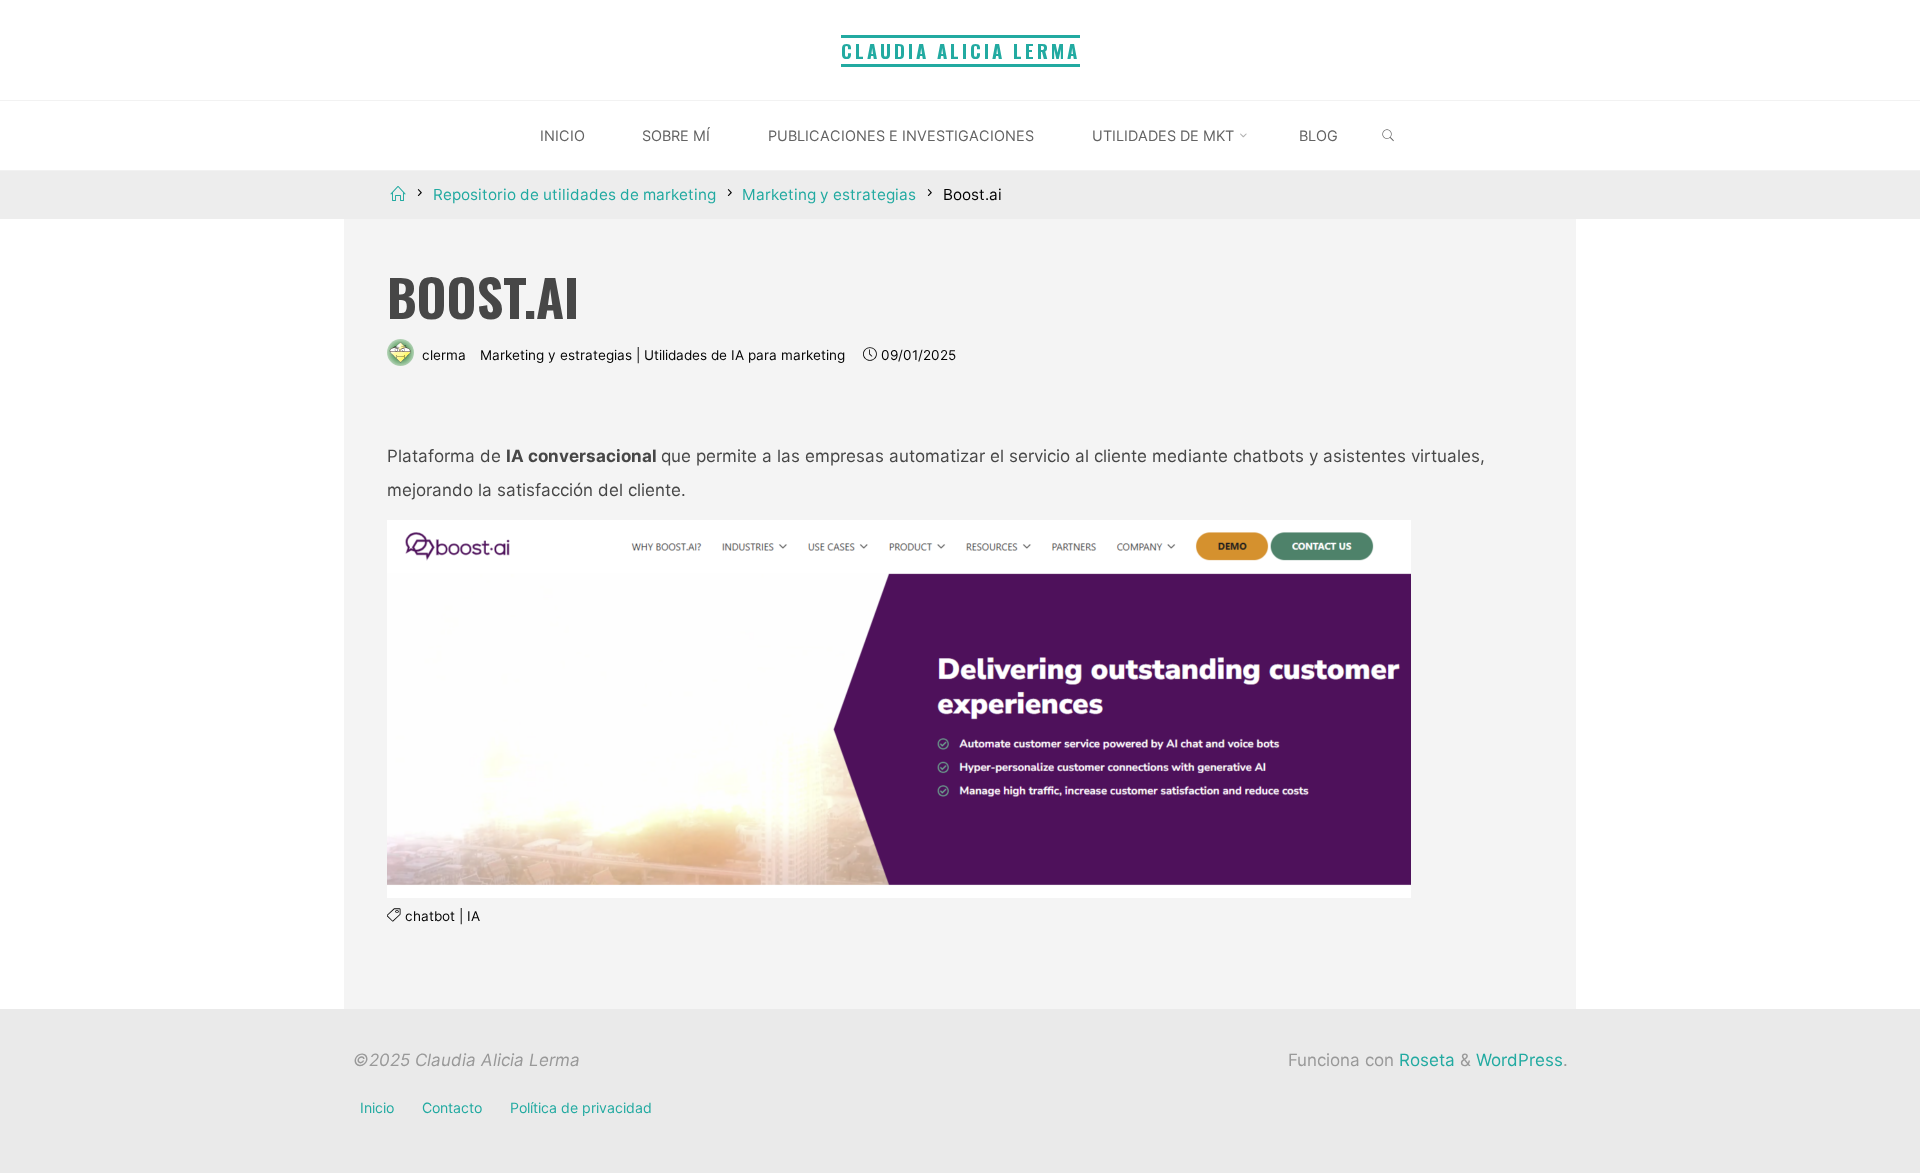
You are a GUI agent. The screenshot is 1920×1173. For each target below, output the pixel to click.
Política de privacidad (581, 1107)
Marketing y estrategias (829, 194)
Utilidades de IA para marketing (743, 355)
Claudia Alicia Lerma (960, 50)
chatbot (429, 917)
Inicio (377, 1107)
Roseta (1424, 1060)
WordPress (1519, 1060)
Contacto (452, 1107)
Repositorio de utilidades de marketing (574, 194)
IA (472, 917)
